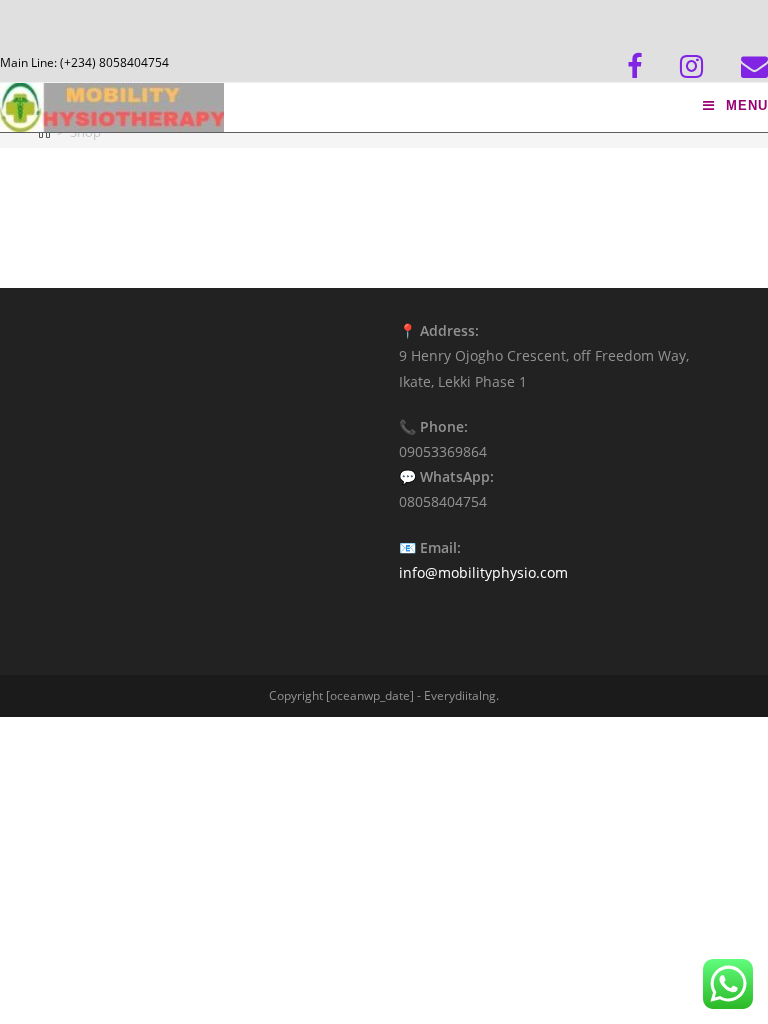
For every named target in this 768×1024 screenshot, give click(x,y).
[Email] (754, 66)
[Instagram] (710, 66)
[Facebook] (653, 66)
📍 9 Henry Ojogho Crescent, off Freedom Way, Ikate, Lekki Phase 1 (544, 355)
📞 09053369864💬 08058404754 (446, 464)
